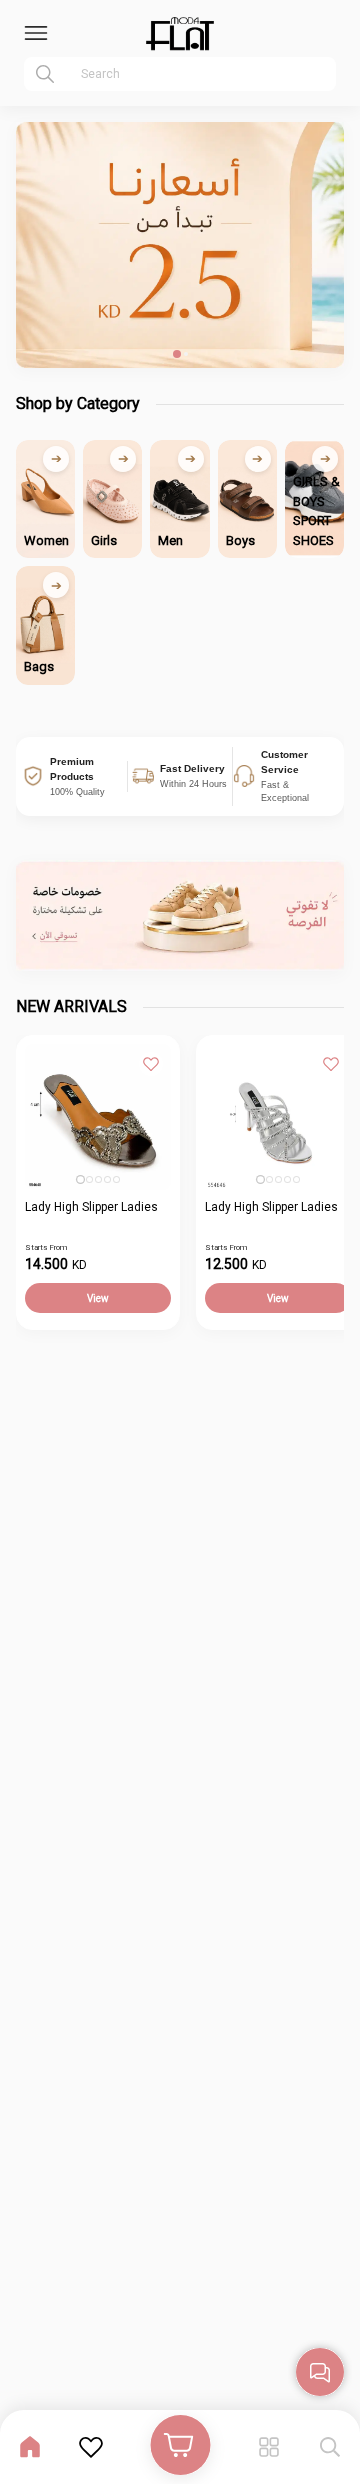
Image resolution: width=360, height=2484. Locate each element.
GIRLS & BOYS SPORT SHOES (316, 511)
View (98, 1298)
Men (170, 540)
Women (46, 540)
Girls (104, 540)
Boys (240, 540)
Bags (39, 666)
